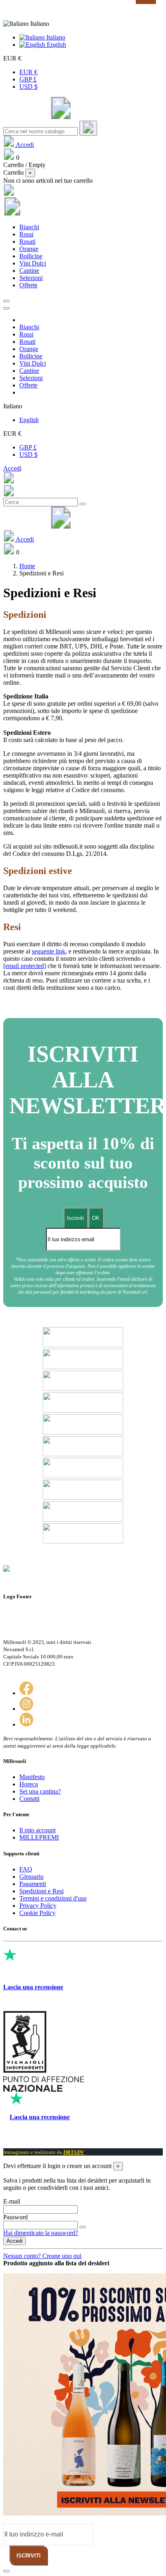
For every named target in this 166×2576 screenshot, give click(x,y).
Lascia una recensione (33, 1987)
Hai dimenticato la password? (41, 2233)
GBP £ (28, 79)
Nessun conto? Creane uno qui (42, 2256)
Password (16, 2217)
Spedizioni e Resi (41, 1891)
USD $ (28, 87)
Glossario (31, 1877)
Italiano (55, 37)
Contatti (29, 1799)
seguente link (49, 951)
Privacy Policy (38, 1906)
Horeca (29, 1784)
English (56, 45)
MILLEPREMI (39, 1837)
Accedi (12, 468)
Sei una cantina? (40, 1791)
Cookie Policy (37, 1913)
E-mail (12, 2201)
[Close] (6, 308)
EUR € (28, 72)
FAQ (26, 1869)
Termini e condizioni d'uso (53, 1898)
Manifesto (32, 1777)
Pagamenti (33, 1884)
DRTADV (74, 2152)
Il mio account (37, 1830)
